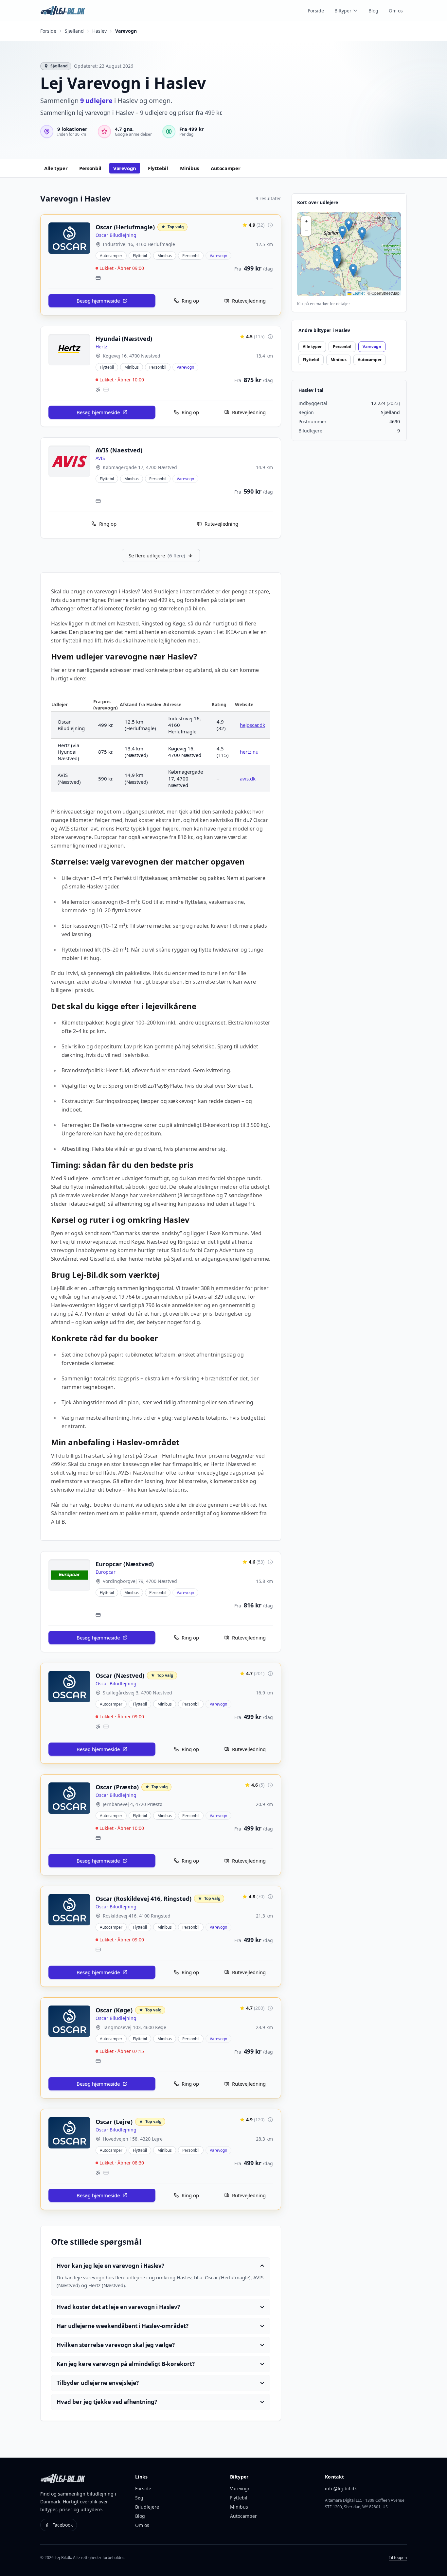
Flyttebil (311, 360)
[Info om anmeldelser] (270, 225)
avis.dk (248, 779)
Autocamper (370, 360)
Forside (316, 11)
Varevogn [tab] (125, 168)
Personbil (342, 347)
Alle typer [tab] (56, 168)
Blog (373, 11)
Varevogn (372, 347)
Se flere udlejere (157, 555)
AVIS (100, 458)
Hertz (101, 347)
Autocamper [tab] (225, 168)
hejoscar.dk (252, 725)
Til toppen (398, 2558)
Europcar (106, 1572)
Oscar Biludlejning (116, 235)
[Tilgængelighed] (98, 390)
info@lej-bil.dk (341, 2488)
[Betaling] (98, 278)
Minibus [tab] (189, 168)
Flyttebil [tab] (158, 168)
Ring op (190, 301)
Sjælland (74, 31)
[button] (337, 262)
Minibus (339, 360)
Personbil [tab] (90, 168)
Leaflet (358, 293)
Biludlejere (147, 2507)
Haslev (99, 31)
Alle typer (312, 347)
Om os (396, 11)
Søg (139, 2498)
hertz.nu (249, 752)
